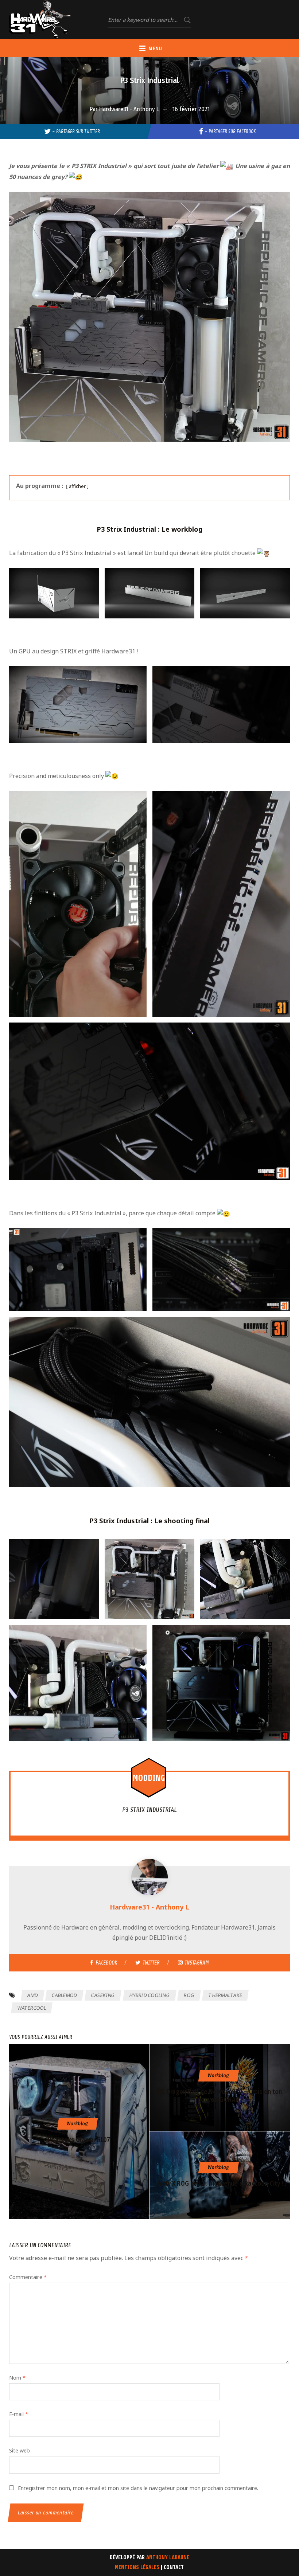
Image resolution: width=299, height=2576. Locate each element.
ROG (189, 1995)
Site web (20, 2450)
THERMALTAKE (225, 1995)
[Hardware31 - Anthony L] (149, 1879)
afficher (77, 486)
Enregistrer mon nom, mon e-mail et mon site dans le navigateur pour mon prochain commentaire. (138, 2488)
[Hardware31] (40, 19)
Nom (17, 2378)
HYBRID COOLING (149, 1995)
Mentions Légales (137, 2567)
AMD (32, 1995)
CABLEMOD (65, 1995)
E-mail (19, 2414)
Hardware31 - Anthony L (129, 109)
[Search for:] (149, 20)
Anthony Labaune (168, 2558)
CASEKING (103, 1995)
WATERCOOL (32, 2008)
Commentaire (28, 2277)
